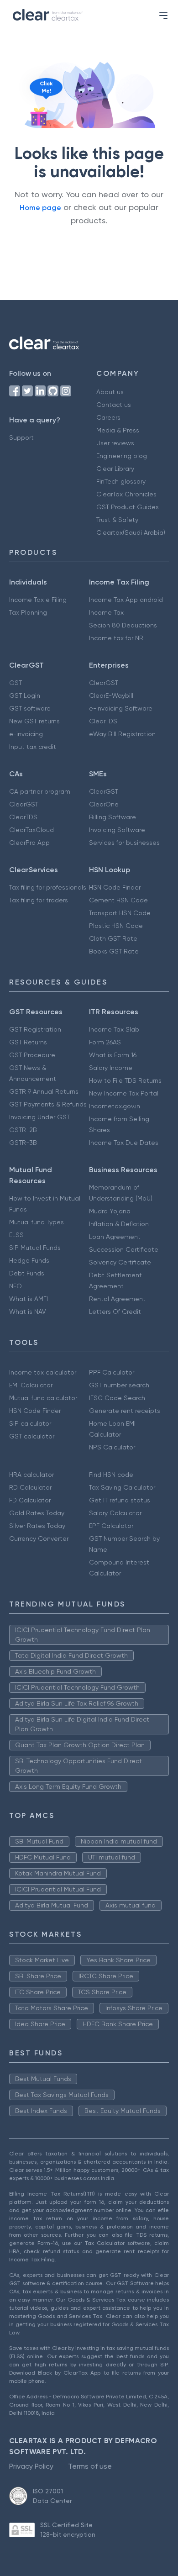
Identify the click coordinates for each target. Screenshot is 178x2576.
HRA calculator (31, 1475)
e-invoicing (26, 734)
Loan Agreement (115, 1237)
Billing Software (113, 817)
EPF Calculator (111, 1526)
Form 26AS (105, 1042)
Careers (108, 417)
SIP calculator (30, 1423)
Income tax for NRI (117, 638)
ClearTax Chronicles (126, 494)
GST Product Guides (128, 507)
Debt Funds (27, 1273)
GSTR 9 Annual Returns (44, 1091)
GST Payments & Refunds (48, 1104)
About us (110, 392)
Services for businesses (124, 843)
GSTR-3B (23, 1143)
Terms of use (90, 2466)
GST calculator (32, 1436)
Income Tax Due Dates (124, 1143)
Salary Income (111, 1068)
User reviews (115, 443)
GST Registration (35, 1029)
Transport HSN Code (120, 913)
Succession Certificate (124, 1249)
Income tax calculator (43, 1372)
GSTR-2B (23, 1130)
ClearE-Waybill (111, 695)
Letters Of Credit (115, 1312)
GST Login (25, 695)
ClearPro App (29, 843)
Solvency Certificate (120, 1262)
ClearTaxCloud (31, 830)
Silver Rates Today (37, 1526)
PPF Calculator (112, 1372)
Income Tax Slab (114, 1029)
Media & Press (118, 430)
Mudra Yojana (110, 1211)
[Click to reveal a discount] (39, 118)
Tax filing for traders (39, 900)
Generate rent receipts (125, 1411)
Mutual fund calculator (43, 1398)
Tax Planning (28, 612)
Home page (40, 208)
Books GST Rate (114, 951)
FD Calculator (30, 1500)
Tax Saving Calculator (122, 1487)
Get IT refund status (120, 1500)
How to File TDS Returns (125, 1080)
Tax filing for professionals (48, 887)
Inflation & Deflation (119, 1224)
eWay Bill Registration (122, 734)
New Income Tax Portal (124, 1093)
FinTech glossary (121, 481)
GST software (30, 708)
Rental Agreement (117, 1299)
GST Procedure (32, 1055)
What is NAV (28, 1312)
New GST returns (34, 721)
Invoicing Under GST (39, 1117)
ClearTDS (103, 721)
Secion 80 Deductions (123, 625)
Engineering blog (122, 456)
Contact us (114, 405)
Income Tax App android (126, 600)
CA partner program (40, 791)
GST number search (119, 1385)
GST (16, 683)
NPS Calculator (112, 1447)
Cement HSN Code (118, 900)
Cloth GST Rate (113, 938)
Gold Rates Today (37, 1513)
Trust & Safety (117, 520)
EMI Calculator (31, 1385)
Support (21, 437)
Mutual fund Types (37, 1222)
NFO (16, 1286)
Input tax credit (33, 747)
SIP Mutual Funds (35, 1248)
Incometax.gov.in (115, 1106)
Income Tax (106, 612)
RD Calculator (30, 1487)
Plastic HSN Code (116, 926)
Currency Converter (39, 1538)
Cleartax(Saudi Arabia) (131, 532)
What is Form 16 (113, 1055)
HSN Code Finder (115, 887)
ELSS (16, 1235)
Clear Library (115, 469)
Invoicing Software (117, 830)
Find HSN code (111, 1475)
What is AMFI (29, 1299)
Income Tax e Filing (38, 600)
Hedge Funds (29, 1260)
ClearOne (104, 804)
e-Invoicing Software (121, 708)
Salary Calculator (115, 1513)
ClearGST (104, 683)
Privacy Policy (31, 2466)
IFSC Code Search (117, 1398)
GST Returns (28, 1042)
